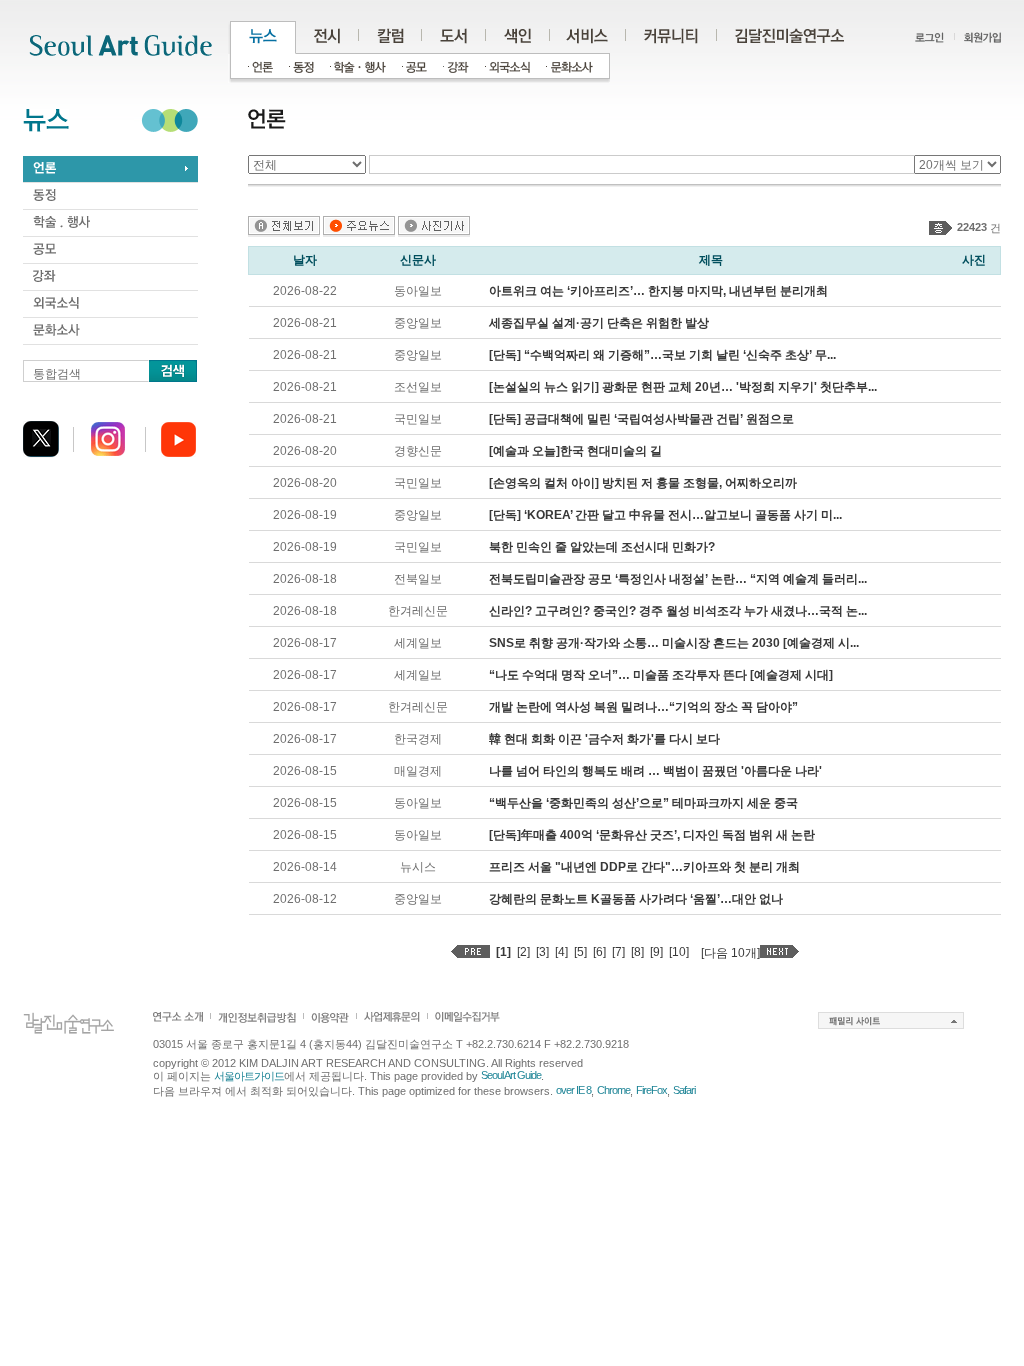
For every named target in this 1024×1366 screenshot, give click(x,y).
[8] (637, 952)
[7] (618, 952)
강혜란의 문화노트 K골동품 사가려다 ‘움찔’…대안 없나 (636, 899)
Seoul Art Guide (511, 1075)
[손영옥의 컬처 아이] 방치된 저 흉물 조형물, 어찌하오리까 (643, 483)
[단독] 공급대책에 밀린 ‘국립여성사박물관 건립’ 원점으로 (641, 419)
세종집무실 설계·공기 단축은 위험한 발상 (599, 323)
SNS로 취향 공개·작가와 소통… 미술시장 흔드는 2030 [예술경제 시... (674, 643)
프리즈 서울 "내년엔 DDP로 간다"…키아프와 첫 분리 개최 (644, 867)
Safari (684, 1090)
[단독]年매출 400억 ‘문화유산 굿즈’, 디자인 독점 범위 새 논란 (652, 835)
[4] (561, 952)
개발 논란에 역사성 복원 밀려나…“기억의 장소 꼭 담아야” (643, 707)
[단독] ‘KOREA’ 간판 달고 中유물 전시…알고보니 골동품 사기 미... (665, 515)
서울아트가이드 (249, 1076)
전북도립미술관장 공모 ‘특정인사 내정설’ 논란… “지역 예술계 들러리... (678, 579)
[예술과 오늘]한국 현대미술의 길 (575, 451)
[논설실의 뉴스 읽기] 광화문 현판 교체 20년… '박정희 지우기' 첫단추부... (683, 387)
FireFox (651, 1090)
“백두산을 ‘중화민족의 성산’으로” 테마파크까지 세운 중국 (643, 803)
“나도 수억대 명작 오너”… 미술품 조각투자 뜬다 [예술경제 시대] (661, 675)
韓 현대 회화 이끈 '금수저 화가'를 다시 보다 (604, 739)
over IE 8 (573, 1090)
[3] (542, 952)
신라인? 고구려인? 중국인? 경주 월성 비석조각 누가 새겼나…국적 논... (678, 611)
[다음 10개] (730, 953)
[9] (656, 952)
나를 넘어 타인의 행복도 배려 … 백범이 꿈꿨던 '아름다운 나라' (655, 771)
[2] (523, 952)
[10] (679, 952)
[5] (580, 952)
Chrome (613, 1090)
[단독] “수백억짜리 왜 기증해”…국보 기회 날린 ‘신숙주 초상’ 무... (662, 355)
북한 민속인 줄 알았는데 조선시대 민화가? (602, 547)
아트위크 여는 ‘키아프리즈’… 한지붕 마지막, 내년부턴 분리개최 (658, 291)
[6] (599, 952)
